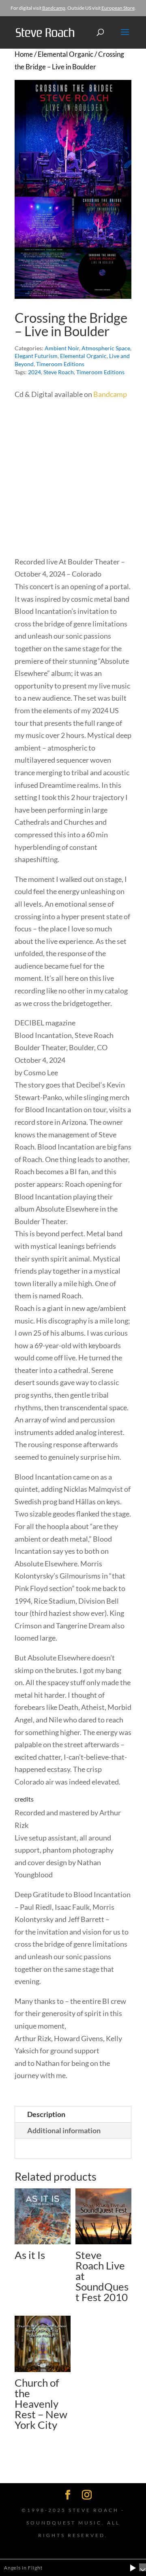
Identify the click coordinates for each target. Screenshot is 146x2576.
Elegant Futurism (36, 356)
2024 (34, 372)
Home (24, 54)
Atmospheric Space (106, 348)
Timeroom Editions (60, 364)
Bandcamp (54, 8)
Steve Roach (59, 372)
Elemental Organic (65, 54)
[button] (133, 2568)
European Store (118, 8)
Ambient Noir (62, 348)
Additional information (64, 2130)
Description (46, 2114)
